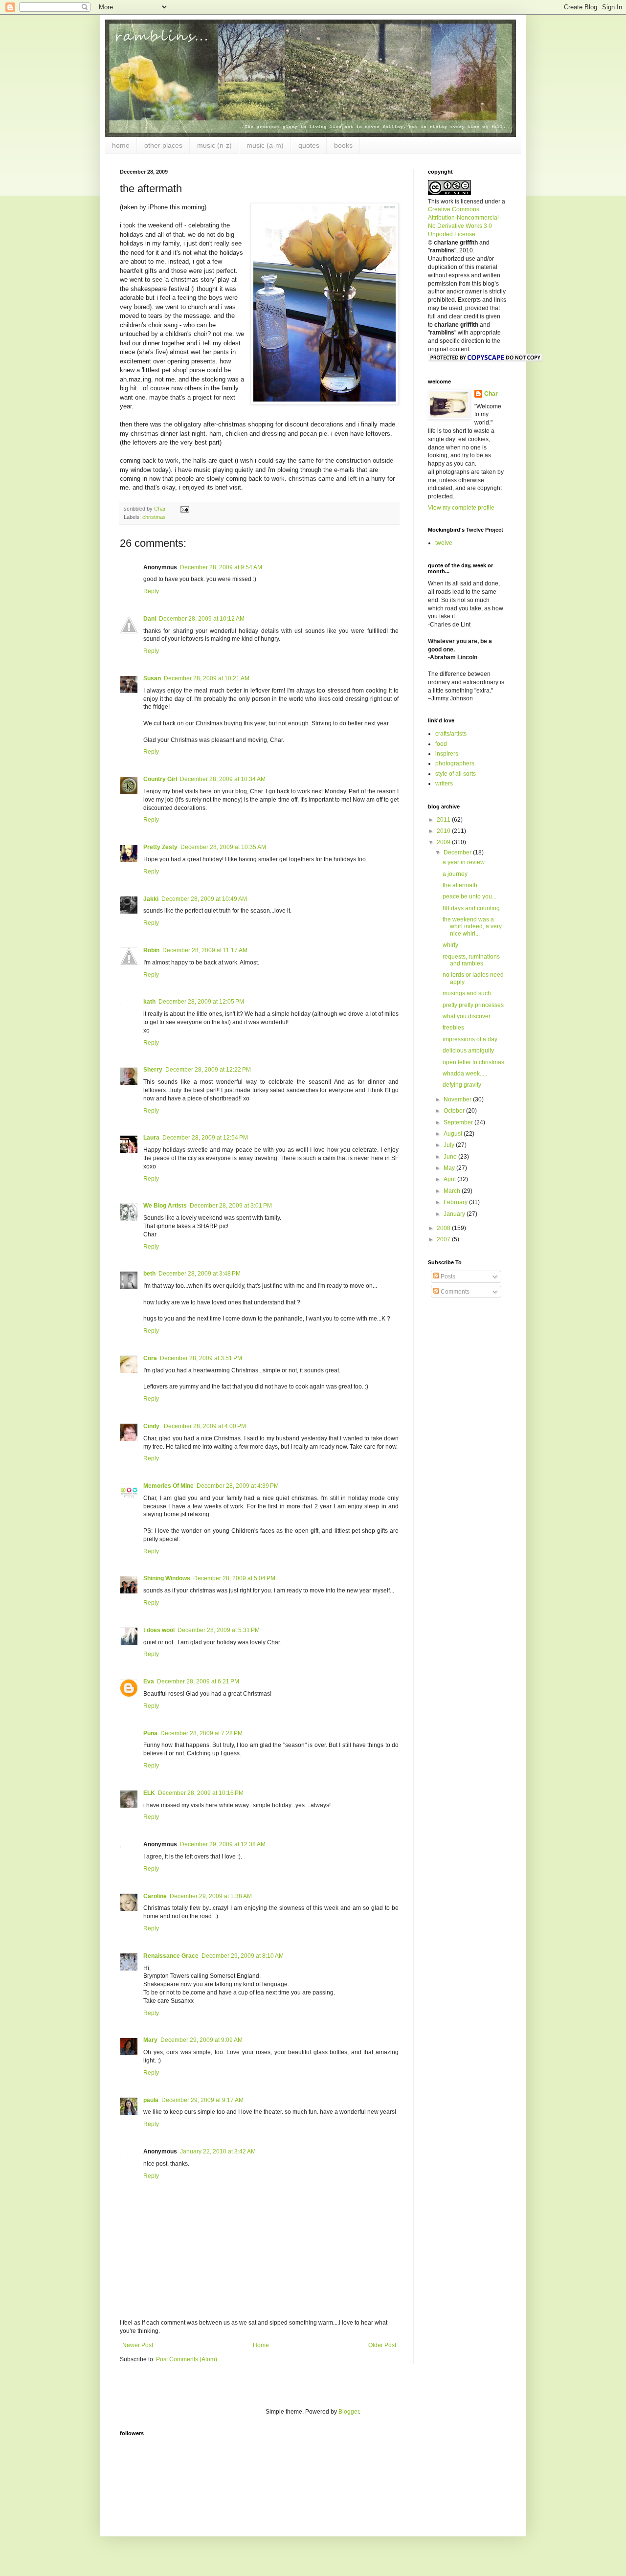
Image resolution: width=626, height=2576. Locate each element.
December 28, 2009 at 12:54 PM (205, 1138)
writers (444, 784)
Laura (151, 1138)
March (453, 1191)
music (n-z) (214, 145)
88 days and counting (471, 908)
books (343, 145)
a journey (455, 874)
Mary (150, 2040)
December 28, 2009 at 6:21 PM (198, 1681)
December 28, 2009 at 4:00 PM (205, 1426)
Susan (152, 678)
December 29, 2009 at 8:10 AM (243, 1956)
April (450, 1179)
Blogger (349, 2412)
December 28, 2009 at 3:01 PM (231, 1206)
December (458, 852)
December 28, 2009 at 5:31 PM (219, 1630)
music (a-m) (265, 145)
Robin (151, 950)
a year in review (464, 862)
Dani (150, 619)
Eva (149, 1681)
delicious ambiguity (468, 1051)
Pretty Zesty (160, 847)
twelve (444, 543)
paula (151, 2100)
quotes (309, 145)
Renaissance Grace (171, 1956)
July (450, 1145)
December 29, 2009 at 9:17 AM (202, 2100)
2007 (444, 1239)
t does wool (159, 1630)
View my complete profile (461, 508)
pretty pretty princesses (473, 1005)
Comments (454, 1292)
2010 (444, 831)
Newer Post (138, 2345)
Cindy (152, 1426)
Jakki (151, 899)
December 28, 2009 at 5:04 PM (234, 1578)
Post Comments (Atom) (187, 2359)
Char (491, 394)
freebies (453, 1028)
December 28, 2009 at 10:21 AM (207, 678)
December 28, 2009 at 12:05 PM (201, 1002)
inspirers (447, 754)
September (459, 1122)
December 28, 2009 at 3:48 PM (200, 1274)
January (455, 1214)
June (451, 1157)
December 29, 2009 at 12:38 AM (223, 1844)
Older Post (382, 2345)
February (456, 1202)
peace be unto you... (469, 896)
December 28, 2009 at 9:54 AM (221, 567)
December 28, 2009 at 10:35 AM (223, 847)
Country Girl (160, 779)
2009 (444, 842)
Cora (150, 1358)
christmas (154, 517)
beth (149, 1274)
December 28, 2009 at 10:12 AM (202, 619)
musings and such (467, 993)
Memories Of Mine (168, 1486)
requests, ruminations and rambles (471, 960)
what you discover (467, 1016)
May (450, 1168)
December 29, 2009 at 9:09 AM (201, 2040)
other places (163, 145)
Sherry (153, 1070)
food (441, 744)
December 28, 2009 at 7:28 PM (201, 1733)
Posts (447, 1277)
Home (261, 2345)
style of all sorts (456, 774)
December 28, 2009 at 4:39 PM (238, 1486)
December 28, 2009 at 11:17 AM (205, 950)
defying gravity (462, 1085)
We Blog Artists (165, 1206)
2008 (444, 1228)
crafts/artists (451, 734)
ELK (149, 1793)
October (455, 1111)
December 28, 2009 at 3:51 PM (201, 1358)
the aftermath (460, 885)
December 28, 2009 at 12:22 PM (208, 1070)
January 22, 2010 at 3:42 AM (218, 2151)
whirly (450, 945)
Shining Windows (167, 1578)
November (458, 1099)
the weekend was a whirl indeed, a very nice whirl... (472, 927)
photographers (455, 763)
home (121, 145)
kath (149, 1002)
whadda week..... (465, 1074)
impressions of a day (470, 1039)
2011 (444, 820)
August (454, 1134)
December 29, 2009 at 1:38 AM (211, 1896)
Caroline (155, 1896)
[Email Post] (184, 509)
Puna (150, 1733)
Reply (151, 591)
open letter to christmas (473, 1062)
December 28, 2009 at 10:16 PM (201, 1793)
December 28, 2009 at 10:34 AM (223, 779)
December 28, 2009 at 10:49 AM (204, 899)
